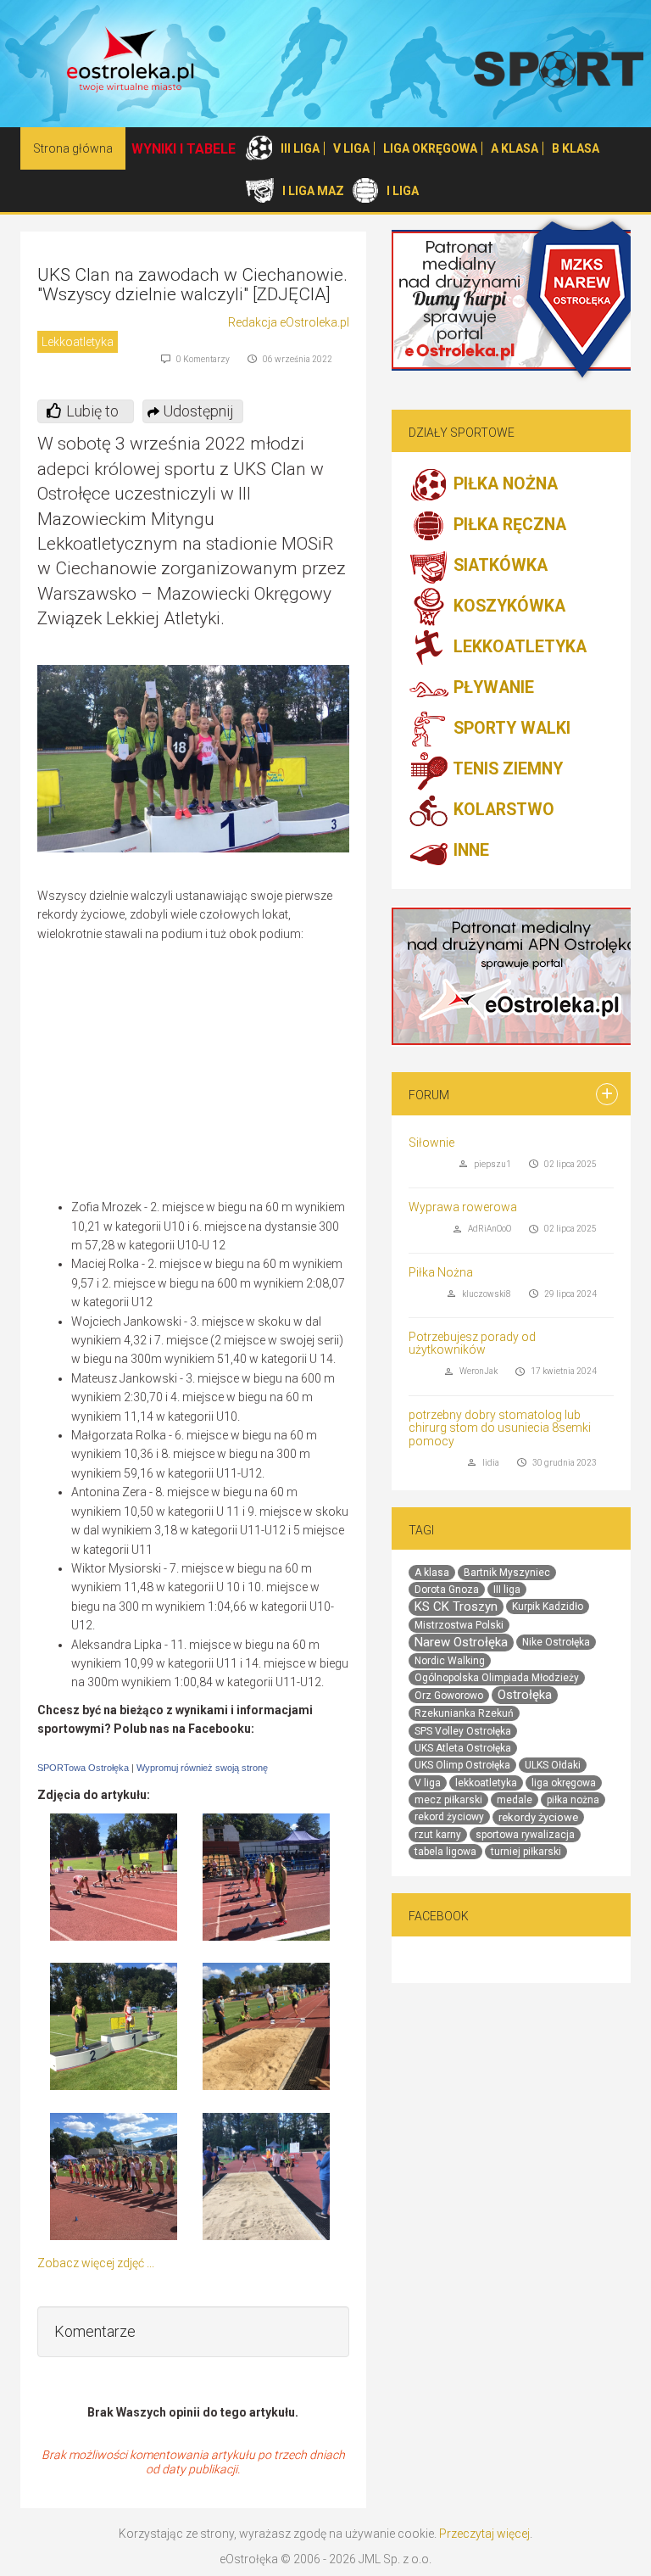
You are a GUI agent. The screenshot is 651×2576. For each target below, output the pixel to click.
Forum (429, 1095)
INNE (469, 851)
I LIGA (403, 191)
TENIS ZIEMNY (506, 770)
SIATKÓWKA (498, 566)
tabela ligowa (445, 1852)
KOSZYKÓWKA (507, 607)
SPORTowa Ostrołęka (83, 1768)
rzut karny (438, 1835)
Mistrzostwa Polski (459, 1625)
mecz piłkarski (448, 1800)
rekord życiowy (449, 1817)
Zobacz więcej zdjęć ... (96, 2263)
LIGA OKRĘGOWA (430, 148)
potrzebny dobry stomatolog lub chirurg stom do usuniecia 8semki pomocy (500, 1428)
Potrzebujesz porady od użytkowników (472, 1343)
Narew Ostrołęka (461, 1642)
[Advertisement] (207, 1075)
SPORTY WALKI (510, 729)
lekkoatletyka (486, 1783)
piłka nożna (573, 1800)
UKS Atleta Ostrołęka (463, 1748)
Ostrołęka (525, 1695)
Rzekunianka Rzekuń (464, 1713)
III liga (507, 1590)
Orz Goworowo (449, 1696)
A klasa (432, 1573)
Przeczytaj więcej (484, 2534)
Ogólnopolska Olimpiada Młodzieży (497, 1678)
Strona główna (73, 148)
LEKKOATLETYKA (518, 648)
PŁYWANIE (492, 688)
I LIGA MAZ (313, 191)
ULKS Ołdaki (553, 1765)
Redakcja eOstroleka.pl (289, 322)
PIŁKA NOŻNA (504, 485)
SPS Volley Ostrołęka (463, 1731)
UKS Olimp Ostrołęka (462, 1765)
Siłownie (431, 1143)
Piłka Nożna (441, 1272)
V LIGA (351, 148)
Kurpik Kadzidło (548, 1607)
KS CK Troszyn (456, 1607)
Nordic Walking (450, 1661)
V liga (428, 1783)
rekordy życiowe (538, 1817)
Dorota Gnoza (447, 1590)
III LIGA (300, 148)
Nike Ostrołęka (556, 1642)
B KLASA (576, 148)
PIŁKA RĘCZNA (508, 525)
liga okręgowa (564, 1783)
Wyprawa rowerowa (463, 1207)
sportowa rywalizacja (525, 1835)
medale (515, 1800)
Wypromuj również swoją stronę (202, 1768)
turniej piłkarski (526, 1852)
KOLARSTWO (502, 810)
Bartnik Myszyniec (507, 1573)
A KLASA (515, 148)
